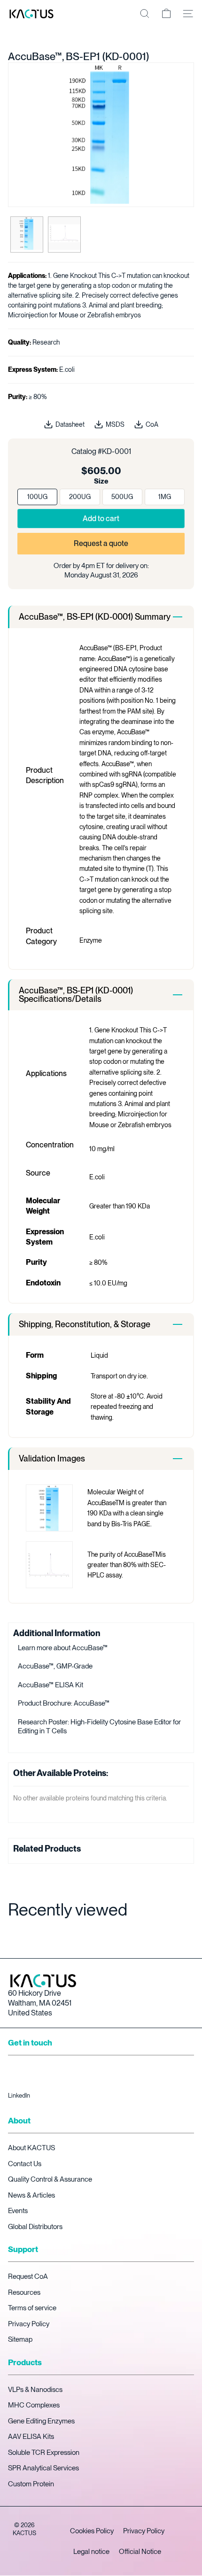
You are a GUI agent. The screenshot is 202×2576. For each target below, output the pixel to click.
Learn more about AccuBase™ (63, 1648)
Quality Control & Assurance (50, 2179)
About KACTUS (31, 2148)
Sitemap (20, 2339)
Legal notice (91, 2552)
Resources (24, 2292)
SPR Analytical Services (43, 2468)
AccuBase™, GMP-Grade (55, 1666)
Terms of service (32, 2308)
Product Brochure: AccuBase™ (64, 1703)
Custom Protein (31, 2484)
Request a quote (101, 543)
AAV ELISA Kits (31, 2437)
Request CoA (28, 2276)
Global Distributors (35, 2227)
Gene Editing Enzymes (41, 2421)
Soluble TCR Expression (44, 2453)
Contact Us (25, 2164)
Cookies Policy (92, 2531)
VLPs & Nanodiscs (35, 2390)
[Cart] (166, 14)
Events (18, 2211)
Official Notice (140, 2552)
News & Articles (31, 2195)
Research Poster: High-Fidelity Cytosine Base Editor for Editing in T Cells (99, 1727)
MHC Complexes (34, 2405)
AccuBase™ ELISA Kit (50, 1685)
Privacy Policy (29, 2324)
